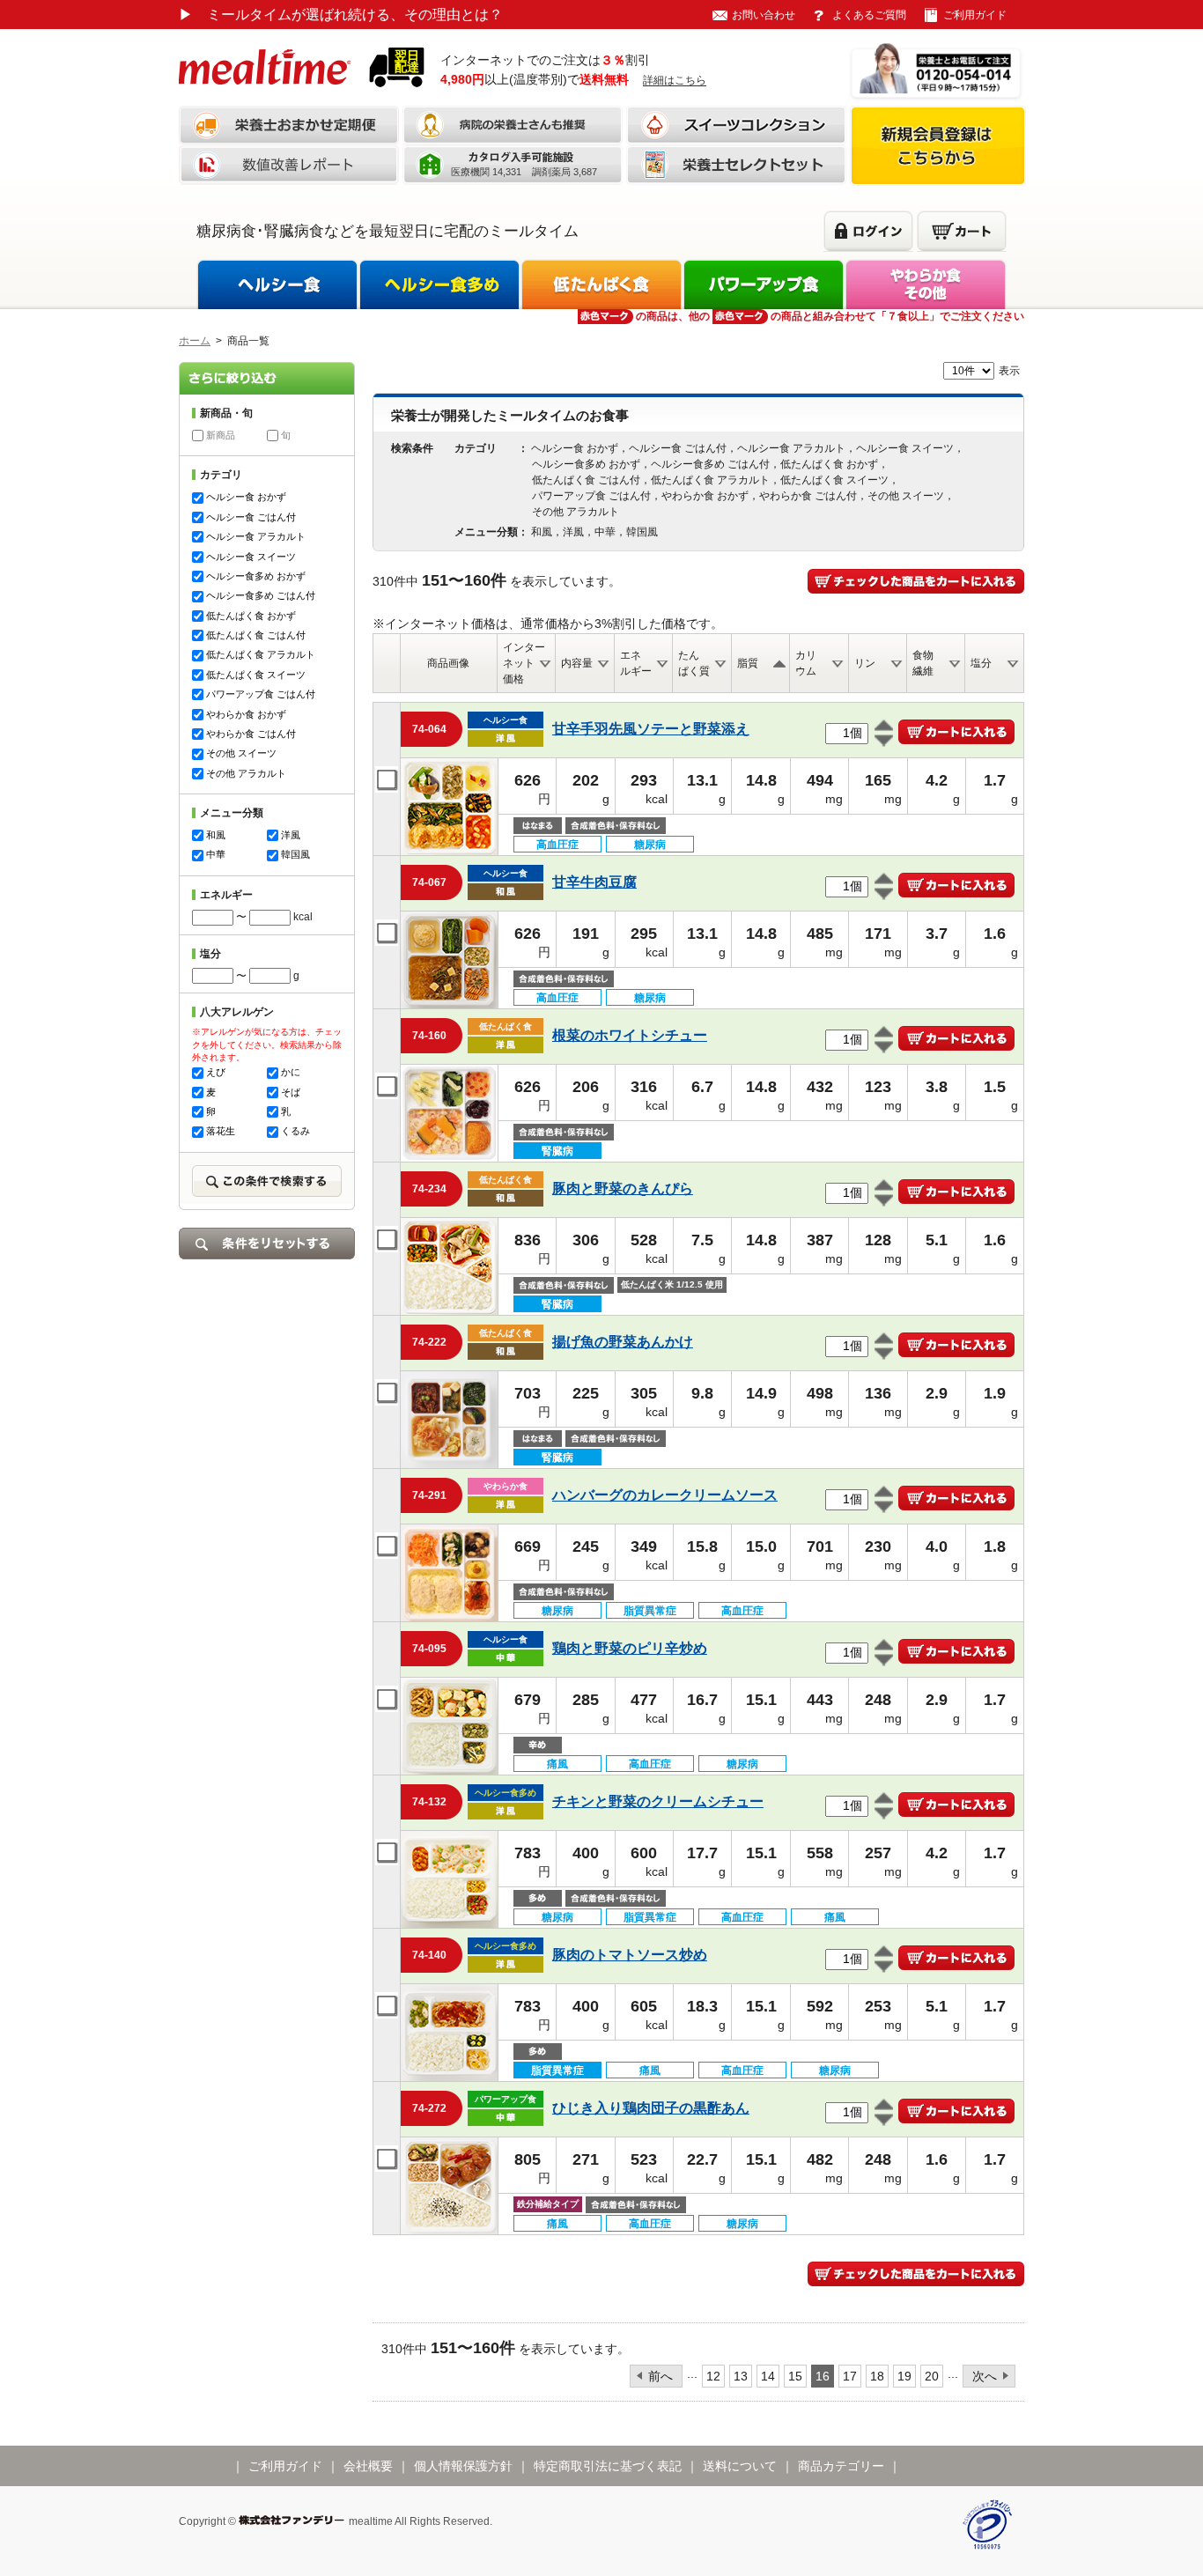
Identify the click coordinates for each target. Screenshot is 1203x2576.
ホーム (195, 341)
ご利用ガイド (975, 15)
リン (865, 663)
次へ (985, 2376)
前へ (661, 2376)
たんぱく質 (694, 663)
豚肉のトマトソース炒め (630, 1955)
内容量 (577, 663)
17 (850, 2376)
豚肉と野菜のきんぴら (623, 1188)
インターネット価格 (524, 663)
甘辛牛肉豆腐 (594, 882)
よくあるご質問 (869, 15)
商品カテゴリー (841, 2466)
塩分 (981, 663)
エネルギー (636, 663)
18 (877, 2376)
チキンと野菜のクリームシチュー (658, 1801)
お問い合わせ (764, 15)
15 (795, 2376)
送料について (740, 2466)
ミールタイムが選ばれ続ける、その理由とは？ (341, 15)
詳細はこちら (675, 80)
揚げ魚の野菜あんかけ (623, 1342)
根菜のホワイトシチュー (630, 1035)
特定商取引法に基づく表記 (608, 2466)
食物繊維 (923, 663)
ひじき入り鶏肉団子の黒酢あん (651, 2108)
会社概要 (368, 2466)
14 (768, 2376)
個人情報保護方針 (463, 2466)
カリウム (806, 663)
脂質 (748, 663)
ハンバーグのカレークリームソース (665, 1495)
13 (741, 2376)
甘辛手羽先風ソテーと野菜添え (651, 729)
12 (713, 2376)
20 (932, 2376)
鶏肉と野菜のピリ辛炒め (630, 1648)
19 (904, 2376)
